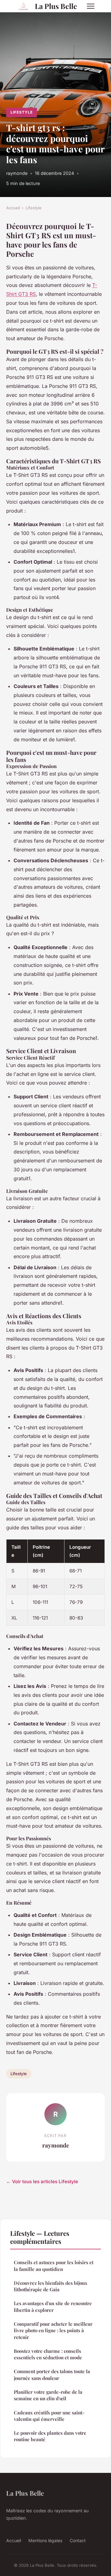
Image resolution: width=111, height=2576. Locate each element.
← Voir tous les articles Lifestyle (42, 2182)
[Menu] (91, 6)
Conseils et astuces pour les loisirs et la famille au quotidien (54, 2266)
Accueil (13, 208)
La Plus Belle (56, 6)
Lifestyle (22, 112)
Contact (78, 2540)
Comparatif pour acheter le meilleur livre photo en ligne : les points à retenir (53, 2330)
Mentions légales (45, 2540)
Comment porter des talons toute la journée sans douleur (52, 2375)
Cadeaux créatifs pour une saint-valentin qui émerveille (49, 2416)
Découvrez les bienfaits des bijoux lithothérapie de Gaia (51, 2286)
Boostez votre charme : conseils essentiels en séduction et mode (48, 2354)
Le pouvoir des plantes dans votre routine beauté (50, 2436)
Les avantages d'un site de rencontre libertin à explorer (53, 2306)
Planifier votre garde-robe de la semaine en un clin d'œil (48, 2395)
